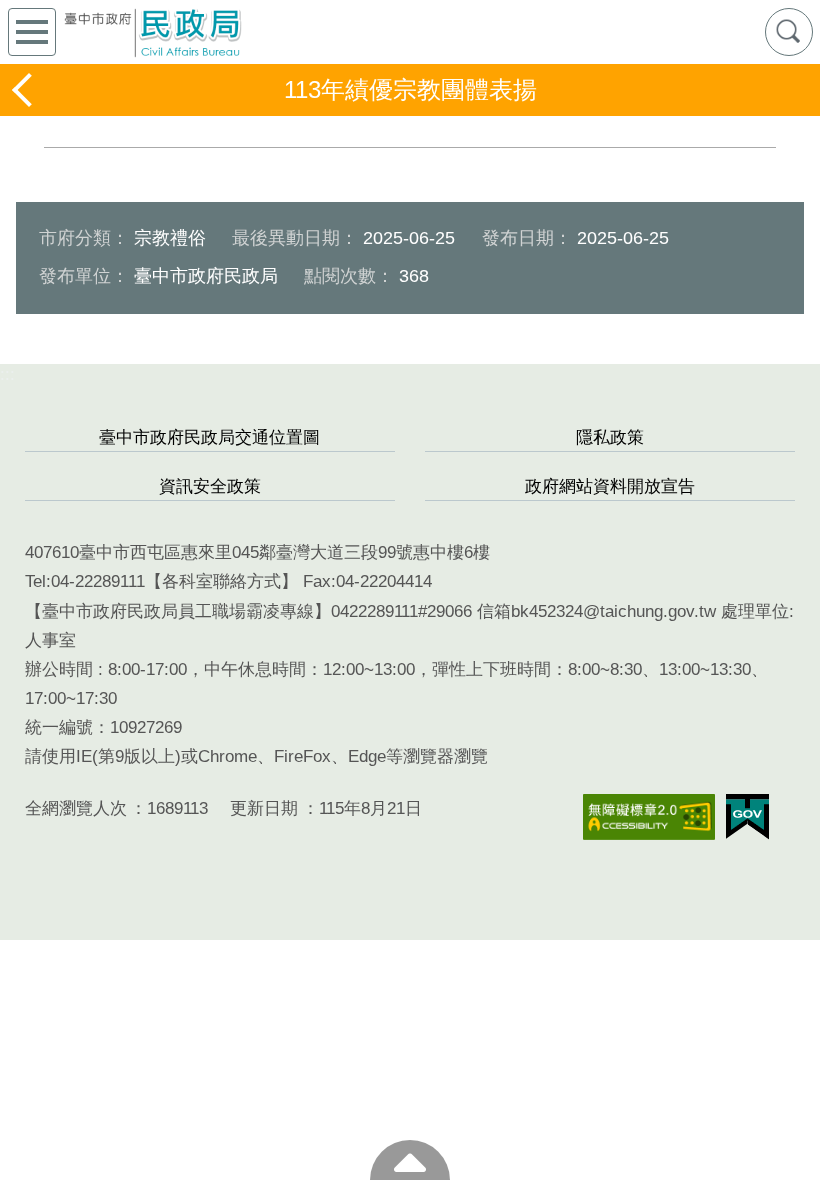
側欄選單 (32, 32)
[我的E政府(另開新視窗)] (747, 817)
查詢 (789, 32)
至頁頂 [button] (410, 1160)
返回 (24, 90)
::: (7, 374)
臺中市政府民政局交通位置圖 (209, 437)
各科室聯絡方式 (221, 581)
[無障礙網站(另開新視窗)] (649, 817)
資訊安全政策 (210, 486)
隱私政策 (610, 437)
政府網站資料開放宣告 (610, 486)
